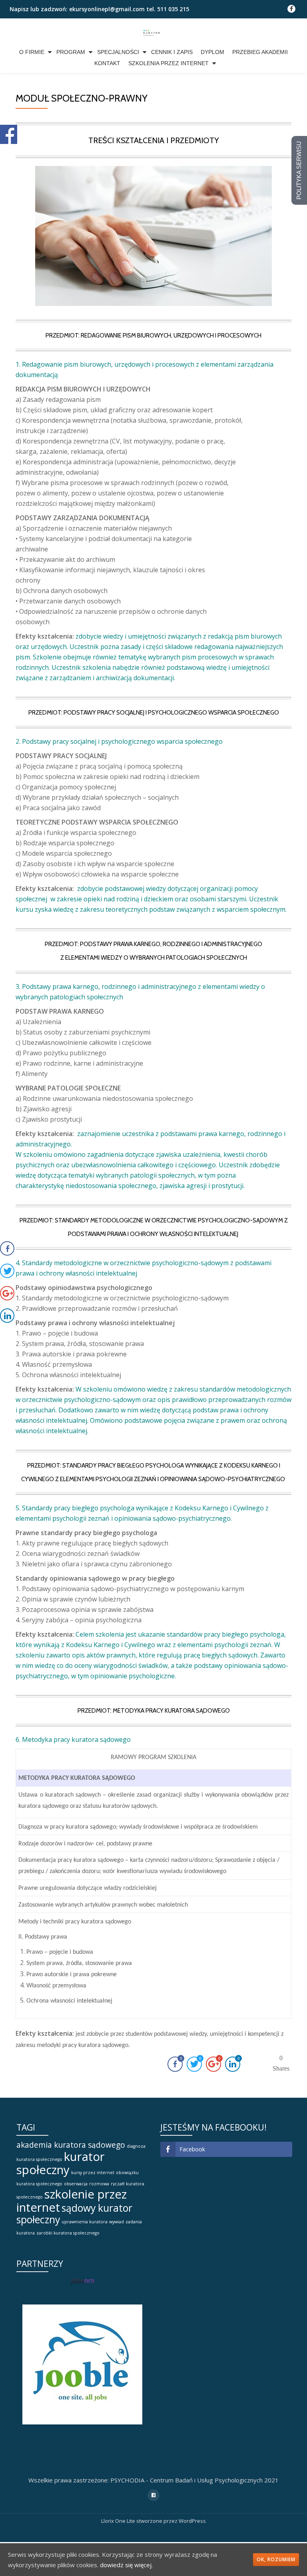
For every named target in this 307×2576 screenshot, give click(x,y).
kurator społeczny (61, 2163)
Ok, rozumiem (276, 2559)
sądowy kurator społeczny (74, 2214)
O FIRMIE (32, 52)
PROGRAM (71, 52)
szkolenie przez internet (72, 2201)
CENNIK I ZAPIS (172, 52)
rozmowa (99, 2184)
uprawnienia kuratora (85, 2222)
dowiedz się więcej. (126, 2565)
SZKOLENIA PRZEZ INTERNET (168, 63)
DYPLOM (212, 52)
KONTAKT (107, 63)
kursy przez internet (93, 2173)
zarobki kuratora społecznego (68, 2233)
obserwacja (76, 2184)
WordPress (192, 2521)
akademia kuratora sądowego (71, 2145)
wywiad (117, 2222)
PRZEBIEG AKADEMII (260, 52)
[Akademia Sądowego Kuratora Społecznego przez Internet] (154, 32)
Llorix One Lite (119, 2521)
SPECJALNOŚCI (118, 52)
